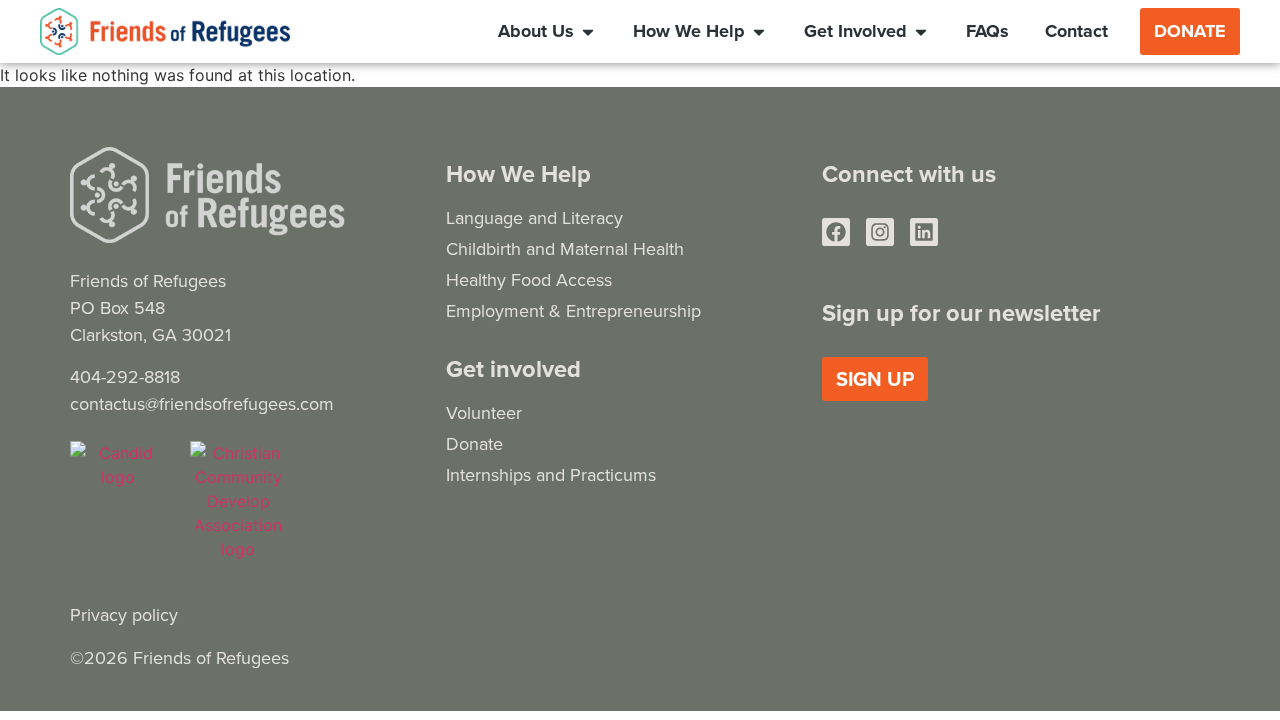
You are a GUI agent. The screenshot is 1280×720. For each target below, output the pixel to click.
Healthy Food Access (529, 279)
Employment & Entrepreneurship (573, 310)
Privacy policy (124, 614)
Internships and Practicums (551, 474)
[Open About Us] (588, 31)
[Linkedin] (924, 232)
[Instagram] (880, 232)
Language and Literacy (534, 217)
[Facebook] (836, 232)
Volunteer (484, 412)
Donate (474, 443)
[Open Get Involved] (921, 31)
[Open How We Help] (759, 31)
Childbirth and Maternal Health (565, 248)
